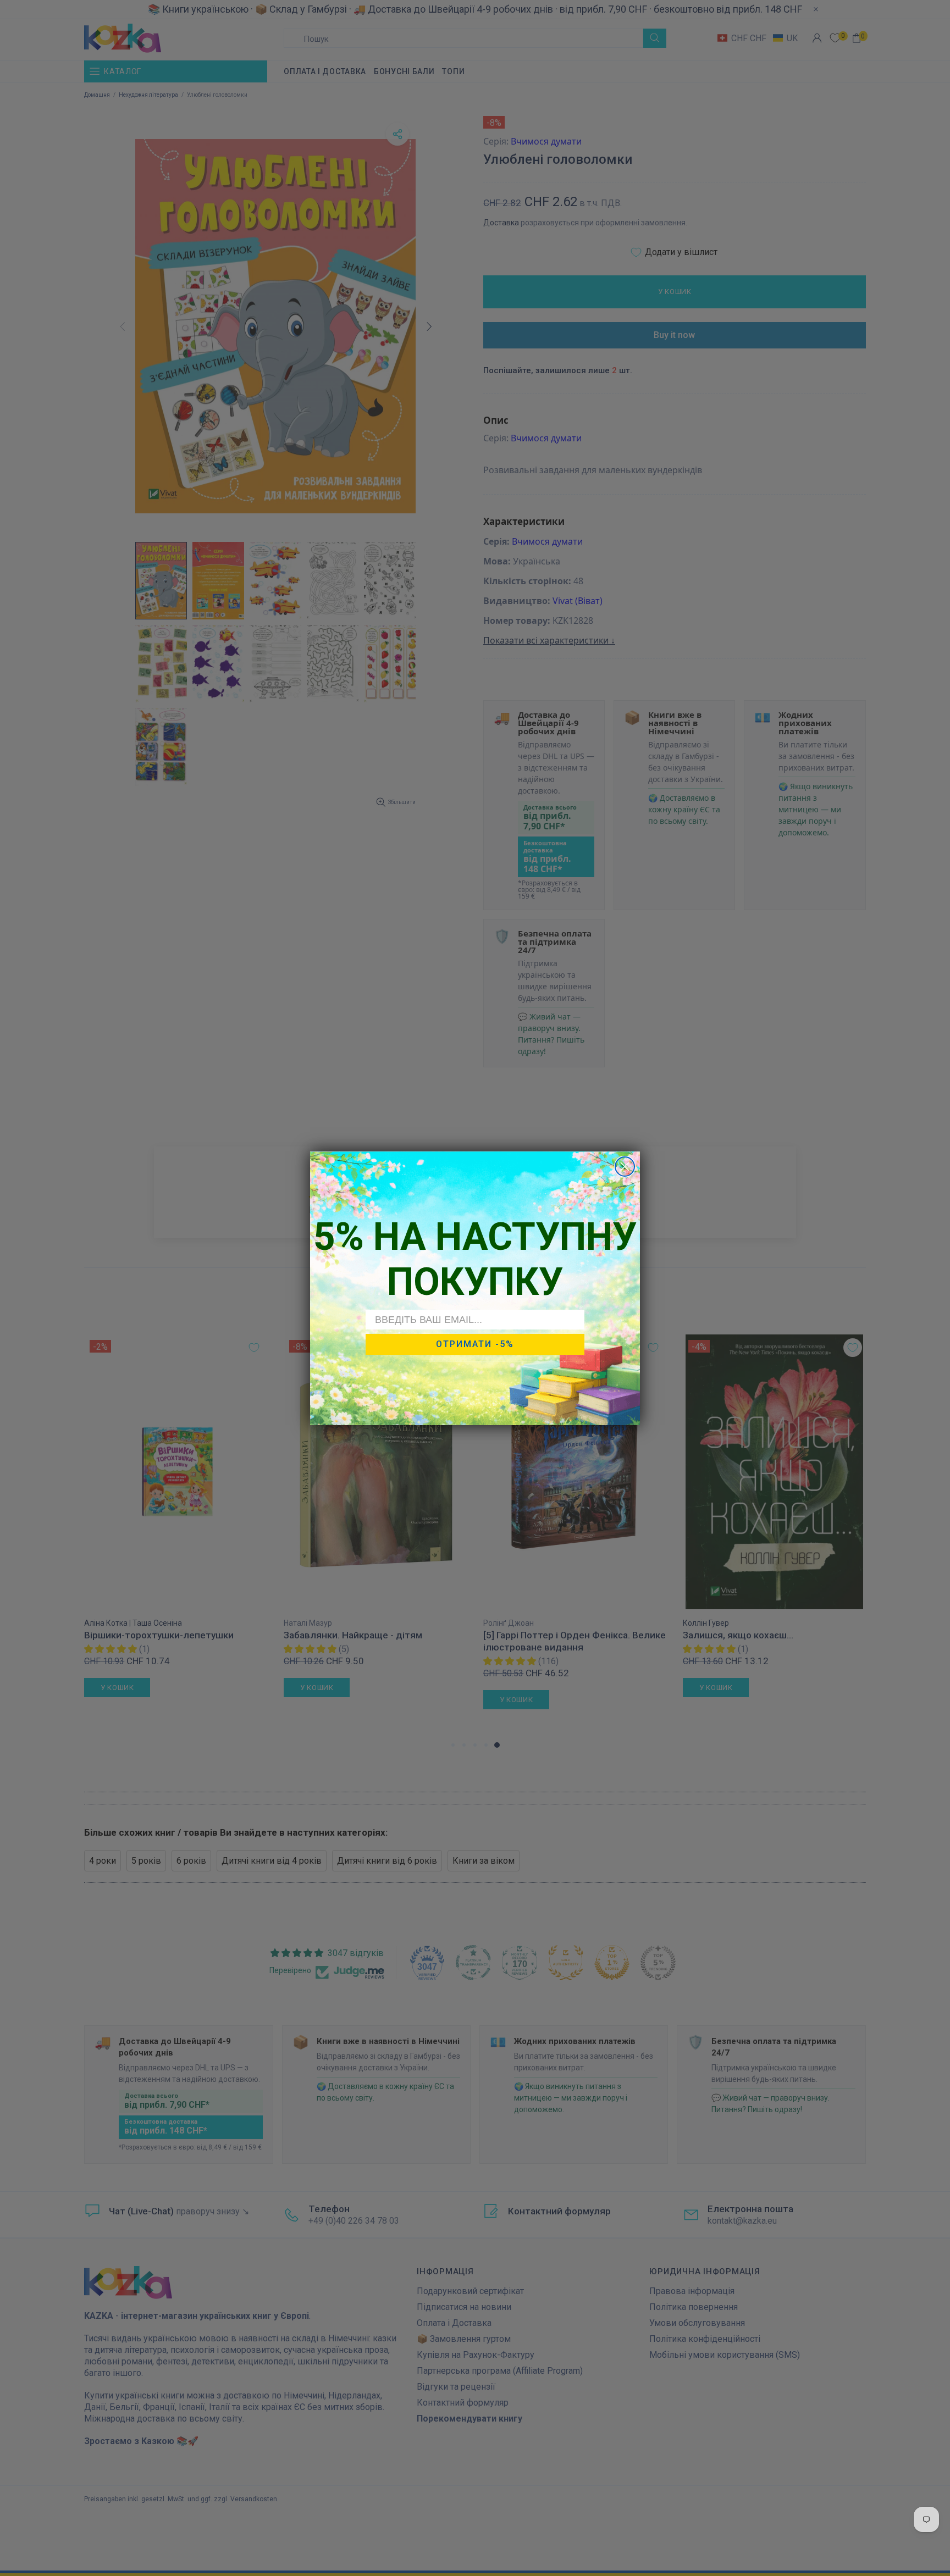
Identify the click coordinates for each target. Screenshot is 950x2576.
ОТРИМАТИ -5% (475, 1344)
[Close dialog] (625, 1167)
